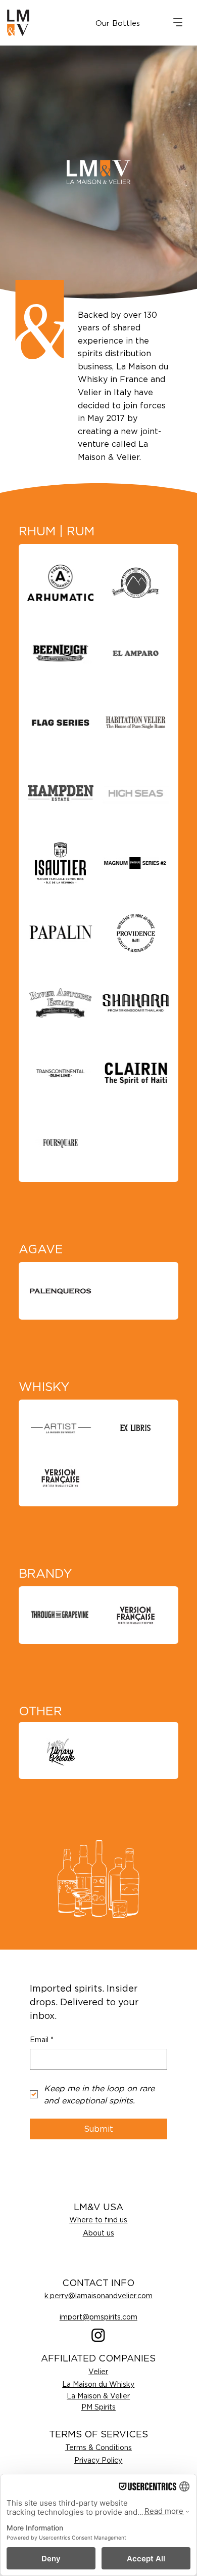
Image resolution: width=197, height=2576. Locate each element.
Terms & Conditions (98, 2447)
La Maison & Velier (98, 2396)
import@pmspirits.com (98, 2317)
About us (98, 2233)
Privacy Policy (98, 2460)
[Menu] (178, 22)
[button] (118, 23)
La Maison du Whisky (98, 2384)
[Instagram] (98, 2335)
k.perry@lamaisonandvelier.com (98, 2295)
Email (42, 2039)
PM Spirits (98, 2407)
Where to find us (98, 2220)
